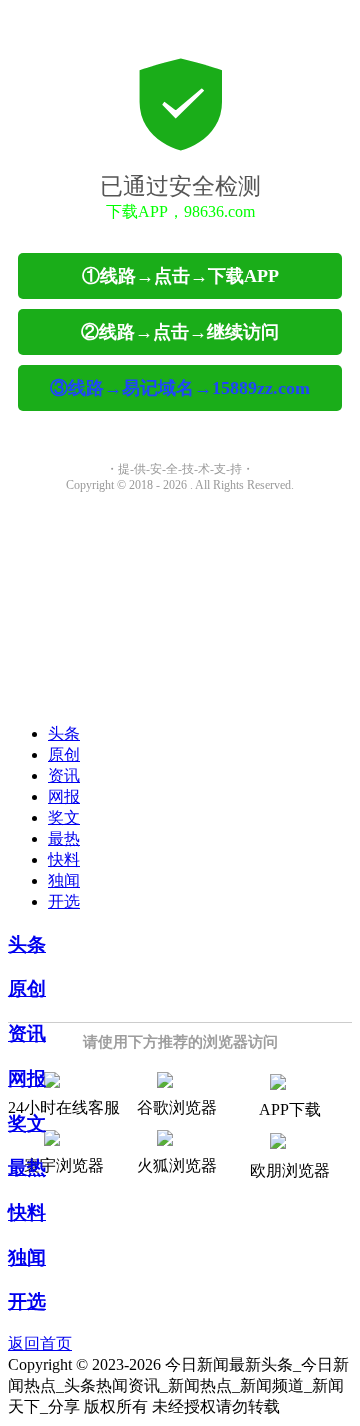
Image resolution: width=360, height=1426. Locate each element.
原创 (64, 754)
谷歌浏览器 (177, 1107)
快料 (64, 859)
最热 (64, 838)
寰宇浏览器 (64, 1165)
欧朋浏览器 (290, 1170)
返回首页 (40, 1343)
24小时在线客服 (64, 1107)
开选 (64, 901)
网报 (64, 796)
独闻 (64, 880)
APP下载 (290, 1109)
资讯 (64, 775)
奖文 (64, 817)
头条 (64, 733)
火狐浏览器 (177, 1165)
